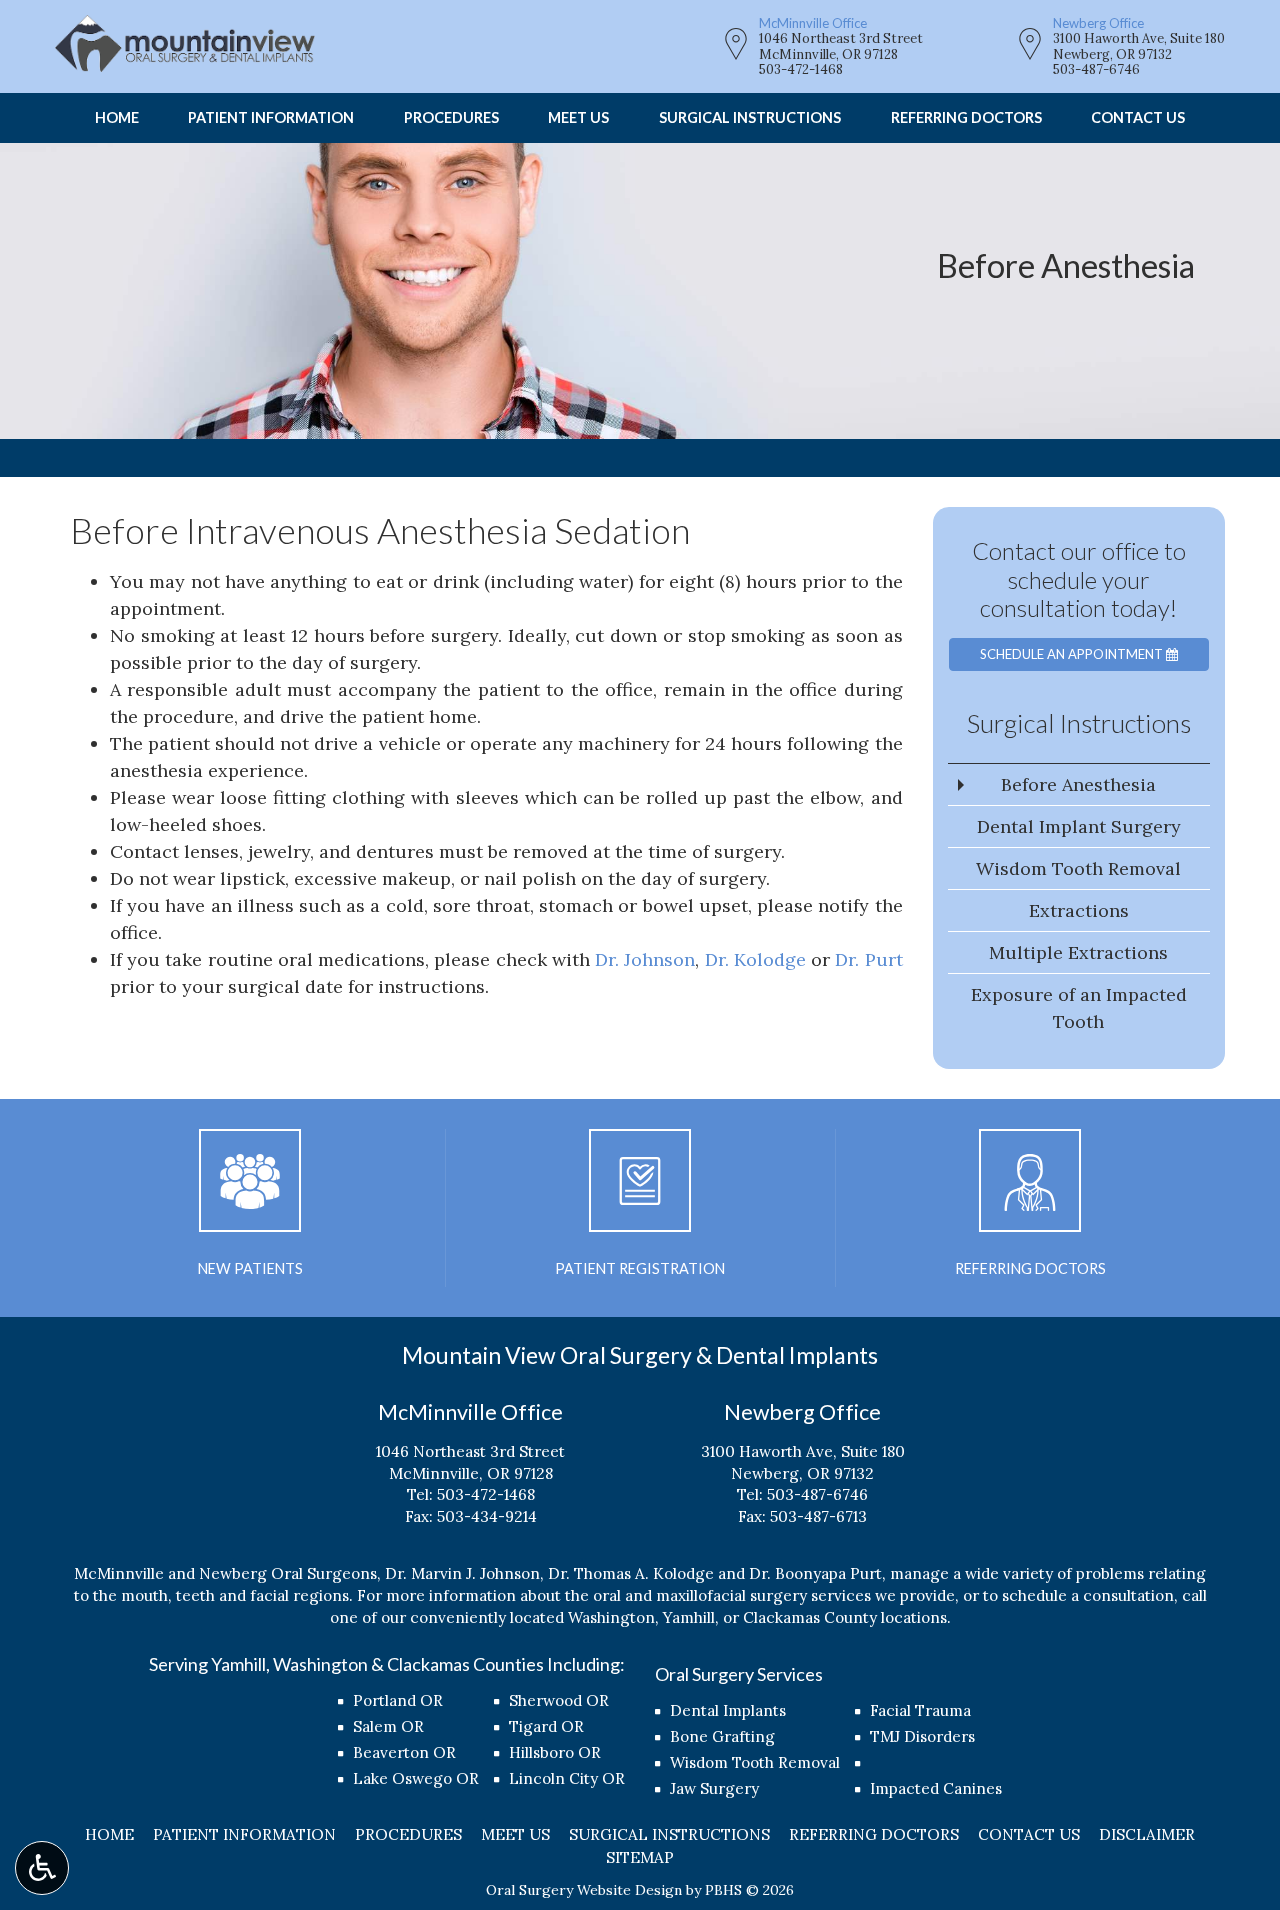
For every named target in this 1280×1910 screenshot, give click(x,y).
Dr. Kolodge (755, 959)
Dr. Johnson (645, 959)
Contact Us (1138, 118)
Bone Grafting (722, 1736)
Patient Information (271, 118)
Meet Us (578, 118)
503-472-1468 (801, 69)
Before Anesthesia (1078, 784)
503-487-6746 (1096, 69)
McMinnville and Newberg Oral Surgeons (225, 1573)
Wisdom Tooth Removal (1078, 868)
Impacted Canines (936, 1788)
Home (117, 118)
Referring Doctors (966, 118)
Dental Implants (728, 1710)
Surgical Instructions (750, 118)
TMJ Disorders (922, 1736)
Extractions (1079, 910)
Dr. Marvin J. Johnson (462, 1573)
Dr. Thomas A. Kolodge (631, 1573)
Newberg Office (1098, 23)
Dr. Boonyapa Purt (815, 1573)
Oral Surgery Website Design (584, 1890)
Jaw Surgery (714, 1788)
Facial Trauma (920, 1710)
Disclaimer (1147, 1834)
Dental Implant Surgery (1079, 826)
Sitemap (640, 1857)
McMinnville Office (813, 23)
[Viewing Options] (42, 1868)
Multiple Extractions (1078, 952)
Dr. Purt (868, 959)
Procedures (451, 118)
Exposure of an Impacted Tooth (1079, 1008)
